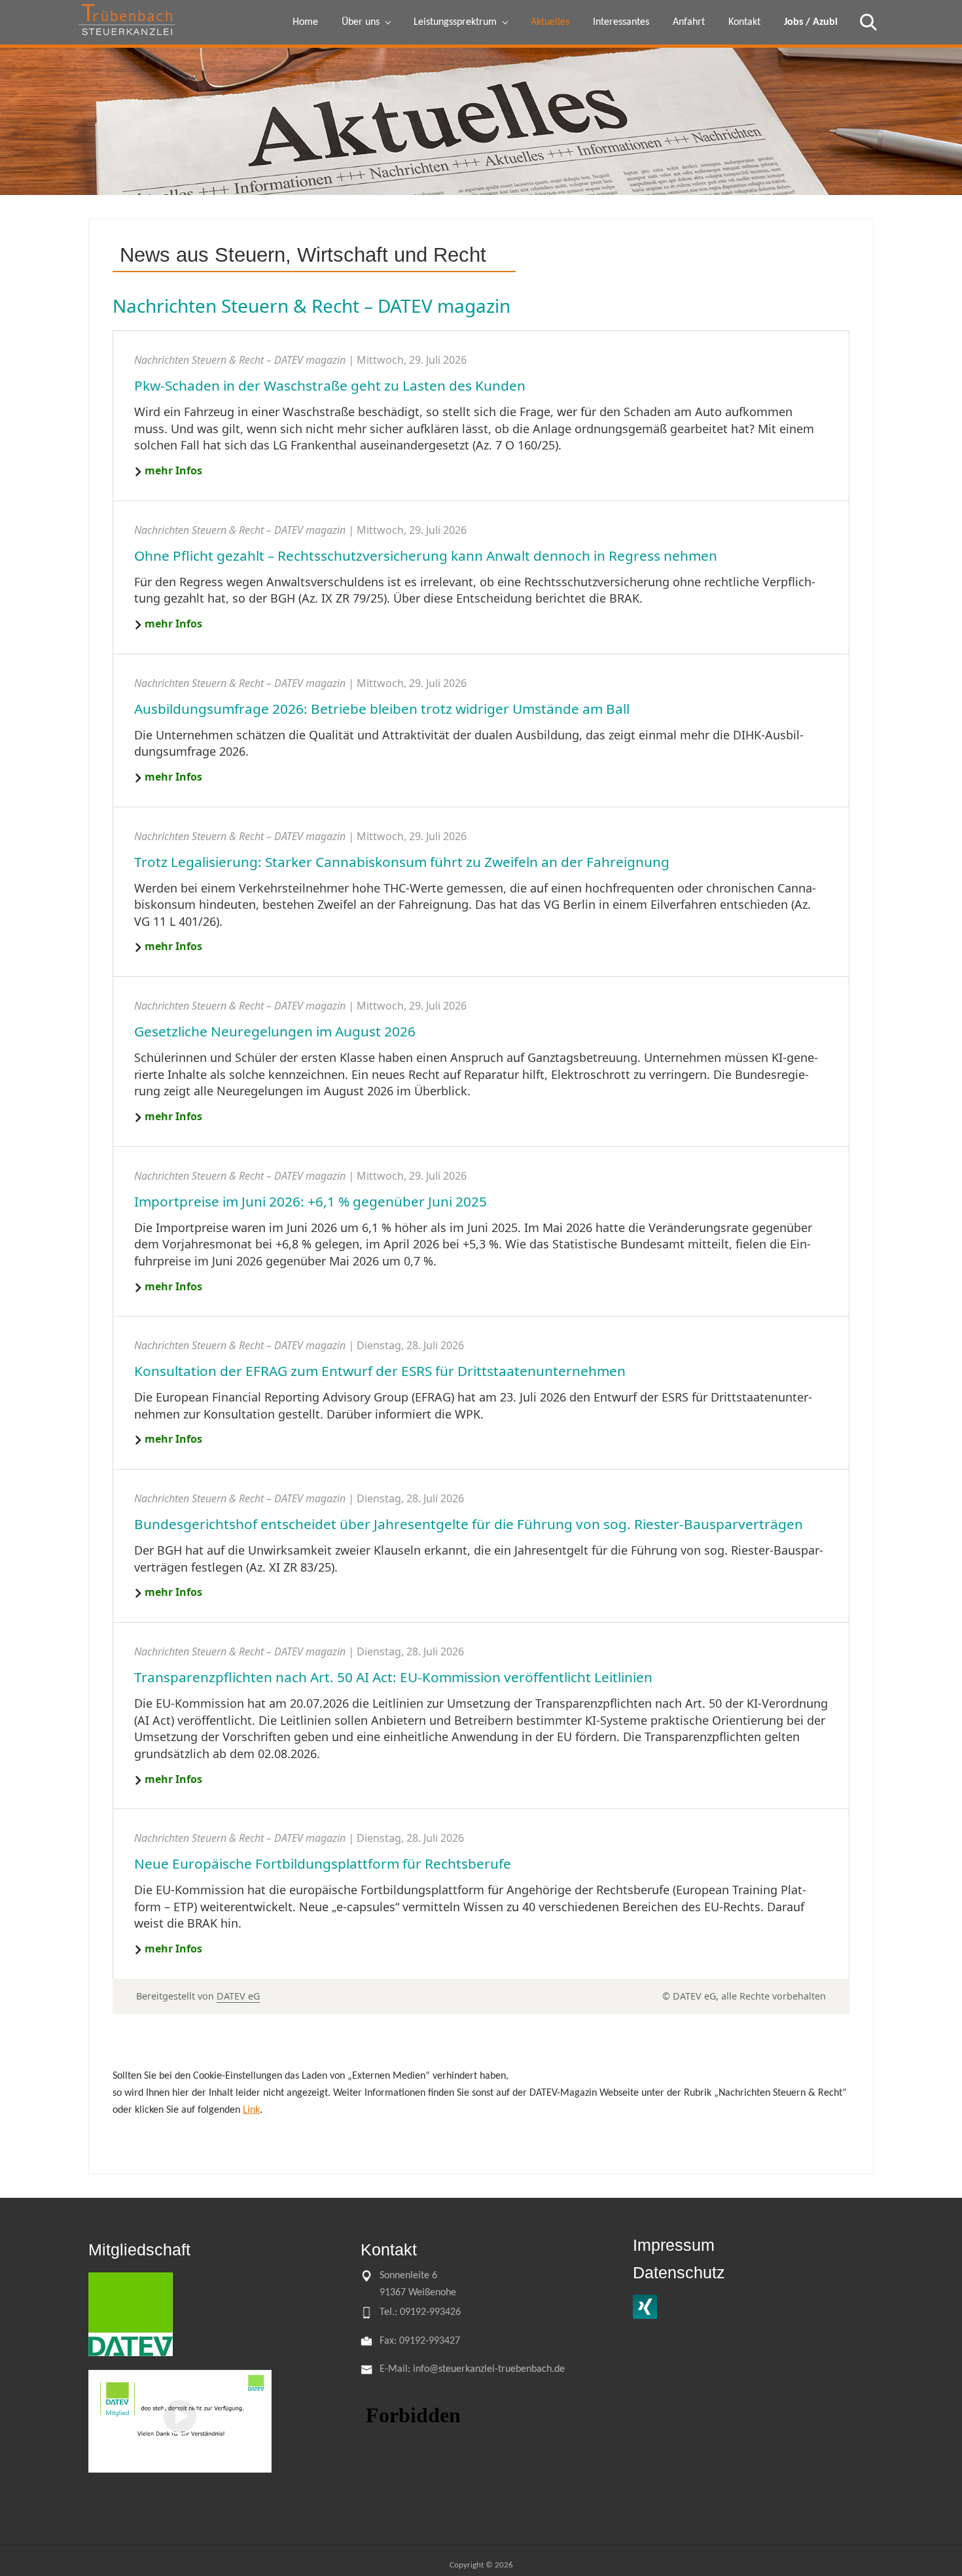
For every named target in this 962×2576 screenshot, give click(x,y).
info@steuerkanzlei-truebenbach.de (489, 2369)
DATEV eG (238, 1996)
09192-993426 (429, 2312)
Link (251, 2110)
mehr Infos (173, 470)
